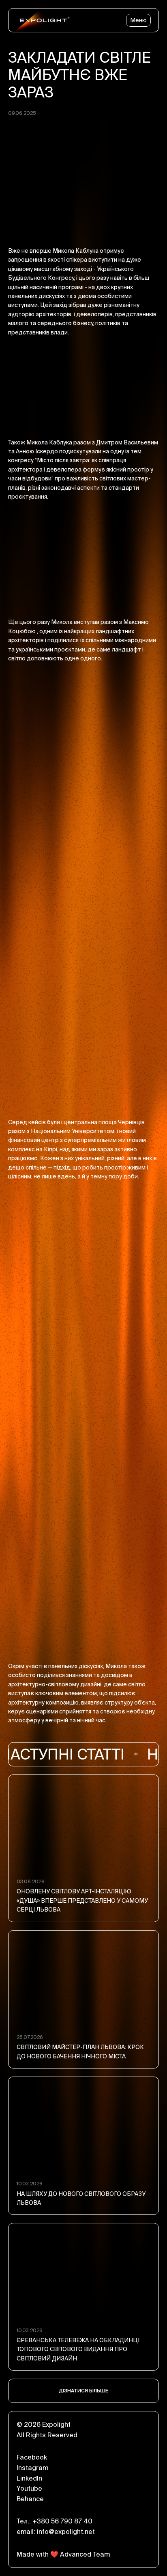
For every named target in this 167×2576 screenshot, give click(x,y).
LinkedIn (29, 2478)
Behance (30, 2499)
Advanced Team (85, 2554)
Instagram (32, 2468)
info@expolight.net (66, 2532)
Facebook (32, 2457)
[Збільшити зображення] (83, 726)
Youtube (29, 2488)
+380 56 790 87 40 (62, 2521)
